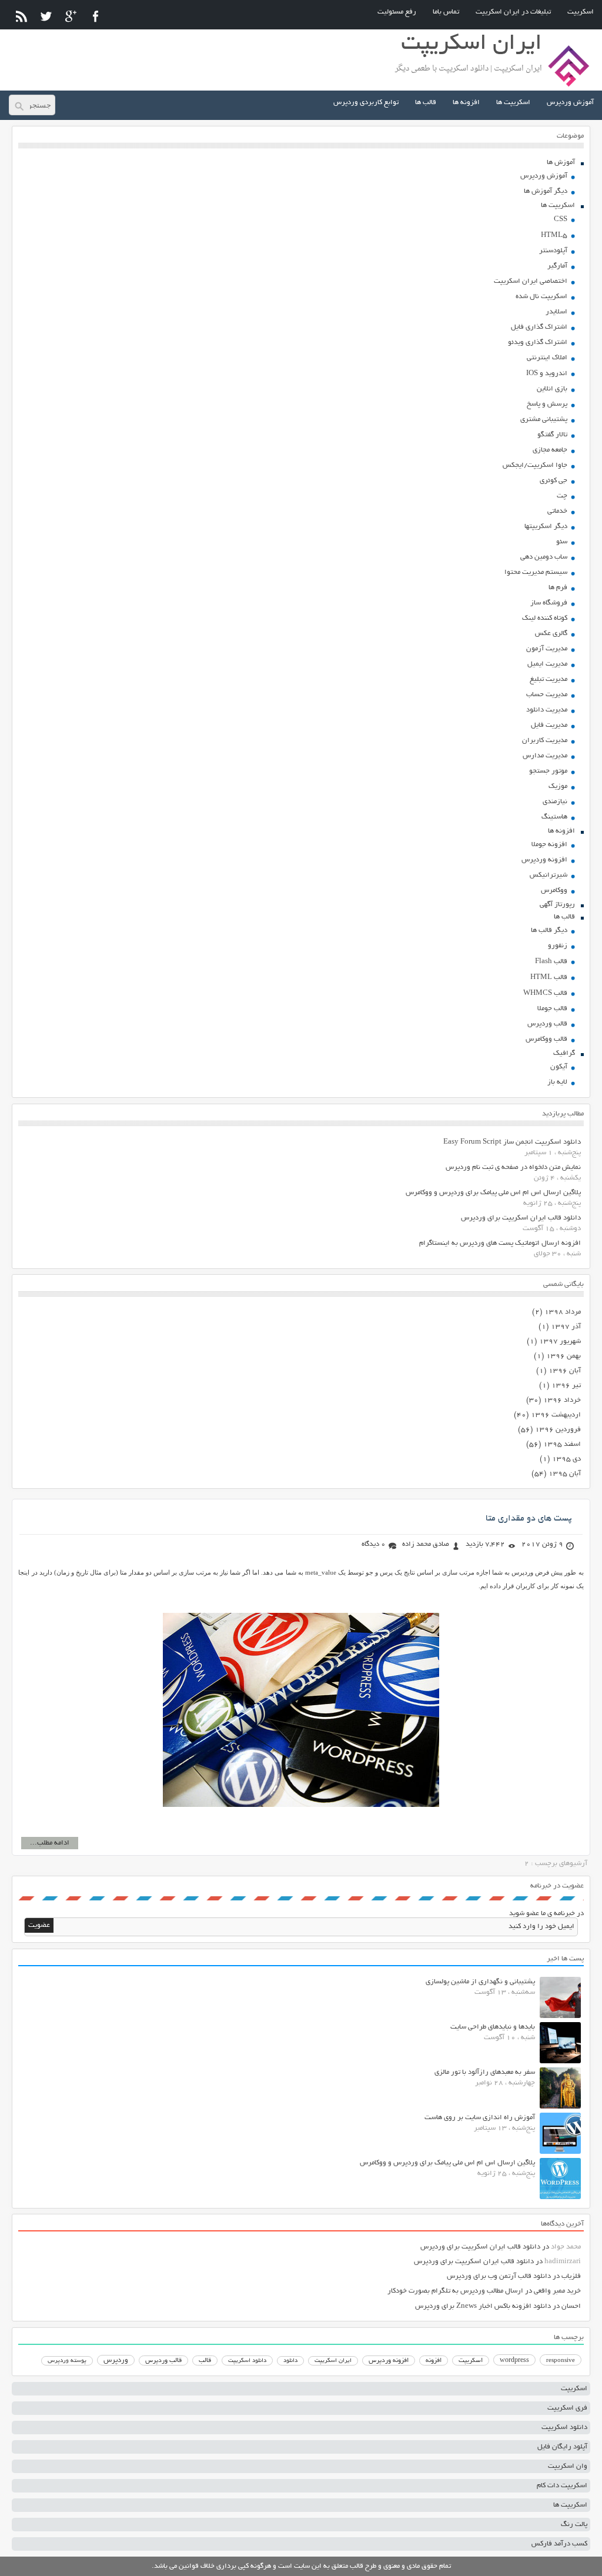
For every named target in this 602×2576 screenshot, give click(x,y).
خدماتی (557, 511)
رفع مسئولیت (397, 12)
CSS (561, 220)
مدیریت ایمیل (547, 664)
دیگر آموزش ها (546, 191)
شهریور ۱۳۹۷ (560, 1342)
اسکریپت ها (513, 103)
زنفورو (558, 946)
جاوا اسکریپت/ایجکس (535, 465)
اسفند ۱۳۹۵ (562, 1444)
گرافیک (564, 1053)
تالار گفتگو (552, 435)
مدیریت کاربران (545, 741)
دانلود (290, 2361)
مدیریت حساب (547, 695)
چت (562, 496)
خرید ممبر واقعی (557, 2291)
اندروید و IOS (547, 374)
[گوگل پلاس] (71, 16)
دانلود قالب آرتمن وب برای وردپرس (499, 2276)
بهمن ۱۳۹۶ (563, 1356)
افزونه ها (466, 103)
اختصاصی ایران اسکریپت (531, 281)
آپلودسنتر (553, 251)
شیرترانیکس (549, 875)
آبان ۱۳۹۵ (565, 1474)
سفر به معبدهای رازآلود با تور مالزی (485, 2072)
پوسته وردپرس (67, 2361)
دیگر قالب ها (549, 930)
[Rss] (21, 16)
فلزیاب (571, 2276)
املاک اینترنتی (547, 358)
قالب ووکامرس (546, 1039)
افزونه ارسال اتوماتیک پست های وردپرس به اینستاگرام (500, 1243)
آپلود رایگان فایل (562, 2447)
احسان (571, 2306)
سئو (562, 542)
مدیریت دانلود (547, 710)
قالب (205, 2361)
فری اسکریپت (567, 2408)
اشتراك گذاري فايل (539, 327)
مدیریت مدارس (545, 756)
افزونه (434, 2361)
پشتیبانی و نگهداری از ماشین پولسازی (480, 1982)
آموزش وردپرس (570, 103)
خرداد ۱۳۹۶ (562, 1400)
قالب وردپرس (547, 1024)
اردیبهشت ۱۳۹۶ (556, 1415)
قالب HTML (549, 978)
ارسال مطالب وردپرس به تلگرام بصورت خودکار (455, 2291)
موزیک (558, 786)
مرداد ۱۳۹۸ (563, 1312)
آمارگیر (557, 266)
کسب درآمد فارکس (559, 2544)
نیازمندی (555, 802)
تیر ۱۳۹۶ (566, 1386)
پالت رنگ (574, 2525)
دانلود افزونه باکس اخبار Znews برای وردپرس (483, 2306)
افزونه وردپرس (544, 860)
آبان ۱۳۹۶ (565, 1371)
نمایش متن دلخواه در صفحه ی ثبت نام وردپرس (513, 1167)
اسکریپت (581, 12)
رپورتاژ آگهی (557, 905)
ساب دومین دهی (544, 557)
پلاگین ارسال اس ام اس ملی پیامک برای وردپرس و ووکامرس (493, 1193)
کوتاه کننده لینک (545, 618)
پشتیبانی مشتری (544, 420)
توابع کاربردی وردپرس (366, 103)
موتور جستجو (548, 771)
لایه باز (557, 1082)
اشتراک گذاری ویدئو (538, 343)
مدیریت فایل (549, 725)
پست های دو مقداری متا (529, 1519)
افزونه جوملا (549, 845)
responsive (561, 2361)
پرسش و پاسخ (547, 404)
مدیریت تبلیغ (549, 679)
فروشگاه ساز (549, 603)
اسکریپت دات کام (562, 2486)
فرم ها (558, 588)
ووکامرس (554, 891)
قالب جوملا (552, 1009)
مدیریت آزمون (547, 649)
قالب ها (426, 103)
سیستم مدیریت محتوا (536, 572)
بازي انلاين (552, 389)
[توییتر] (46, 16)
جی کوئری (553, 481)
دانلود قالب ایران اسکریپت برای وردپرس (521, 1218)
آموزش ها (561, 163)
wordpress (514, 2361)
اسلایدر (556, 312)
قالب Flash (551, 962)
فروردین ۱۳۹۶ (558, 1430)
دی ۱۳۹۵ (566, 1459)
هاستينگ (554, 817)
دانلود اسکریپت (247, 2361)
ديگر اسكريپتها (546, 527)
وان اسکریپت (568, 2466)
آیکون (559, 1067)
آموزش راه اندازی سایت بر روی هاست (480, 2118)
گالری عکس (551, 634)
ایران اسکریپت (333, 2361)
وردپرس (116, 2361)
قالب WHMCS (545, 993)
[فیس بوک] (96, 16)
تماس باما (446, 12)
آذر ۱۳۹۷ (566, 1327)
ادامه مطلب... (50, 1843)
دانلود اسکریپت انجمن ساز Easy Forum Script (512, 1142)
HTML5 (554, 235)
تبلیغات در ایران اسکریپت (513, 12)
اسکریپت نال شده (541, 297)
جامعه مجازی (550, 450)
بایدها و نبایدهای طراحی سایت (493, 2027)
